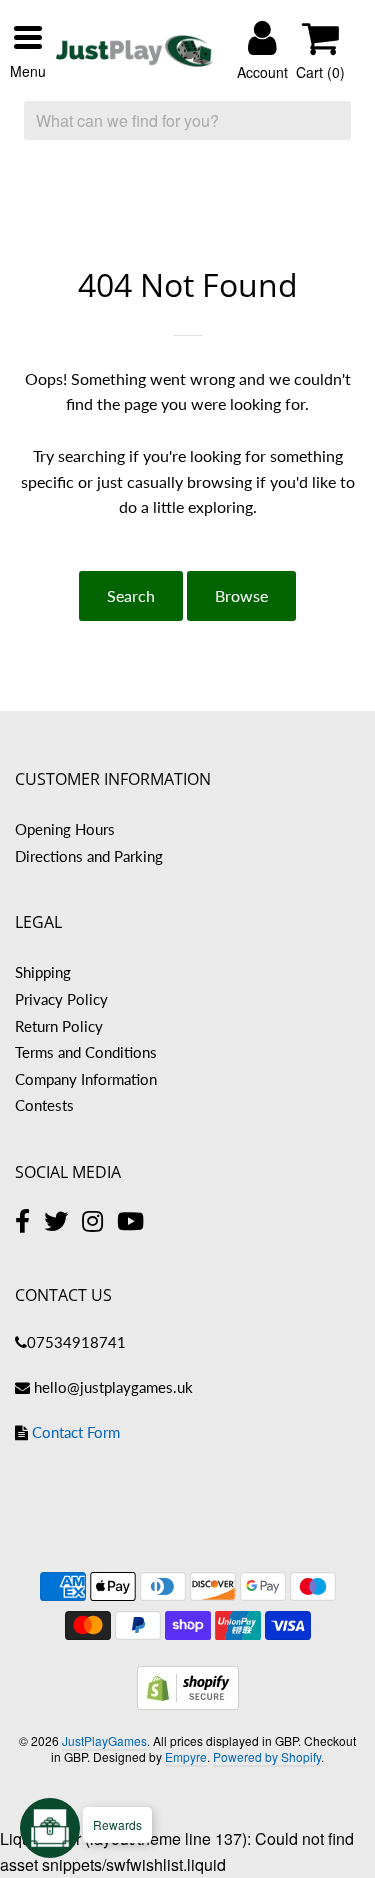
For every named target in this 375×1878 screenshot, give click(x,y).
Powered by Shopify (267, 1756)
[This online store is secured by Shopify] (188, 1703)
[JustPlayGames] (134, 51)
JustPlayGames (104, 1740)
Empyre (186, 1756)
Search (131, 595)
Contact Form (76, 1432)
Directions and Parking (89, 856)
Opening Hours (65, 829)
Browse (241, 595)
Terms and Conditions (86, 1052)
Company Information (86, 1079)
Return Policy (59, 1026)
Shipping (43, 972)
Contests (44, 1105)
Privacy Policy (61, 999)
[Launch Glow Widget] (50, 1828)
